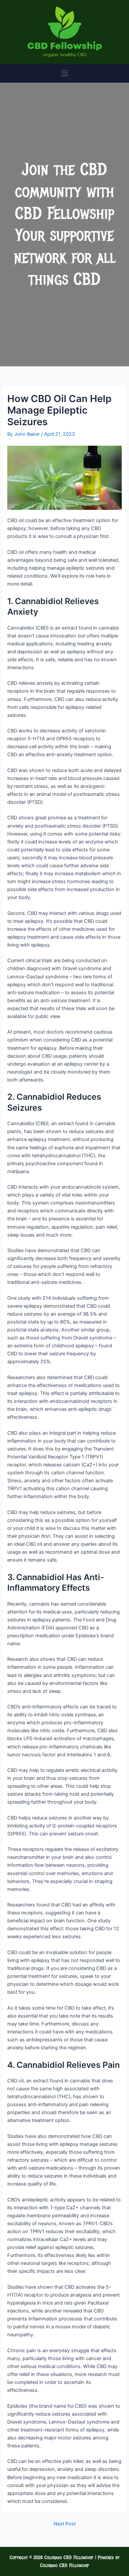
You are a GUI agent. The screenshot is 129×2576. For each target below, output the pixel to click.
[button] (64, 73)
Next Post (65, 2524)
